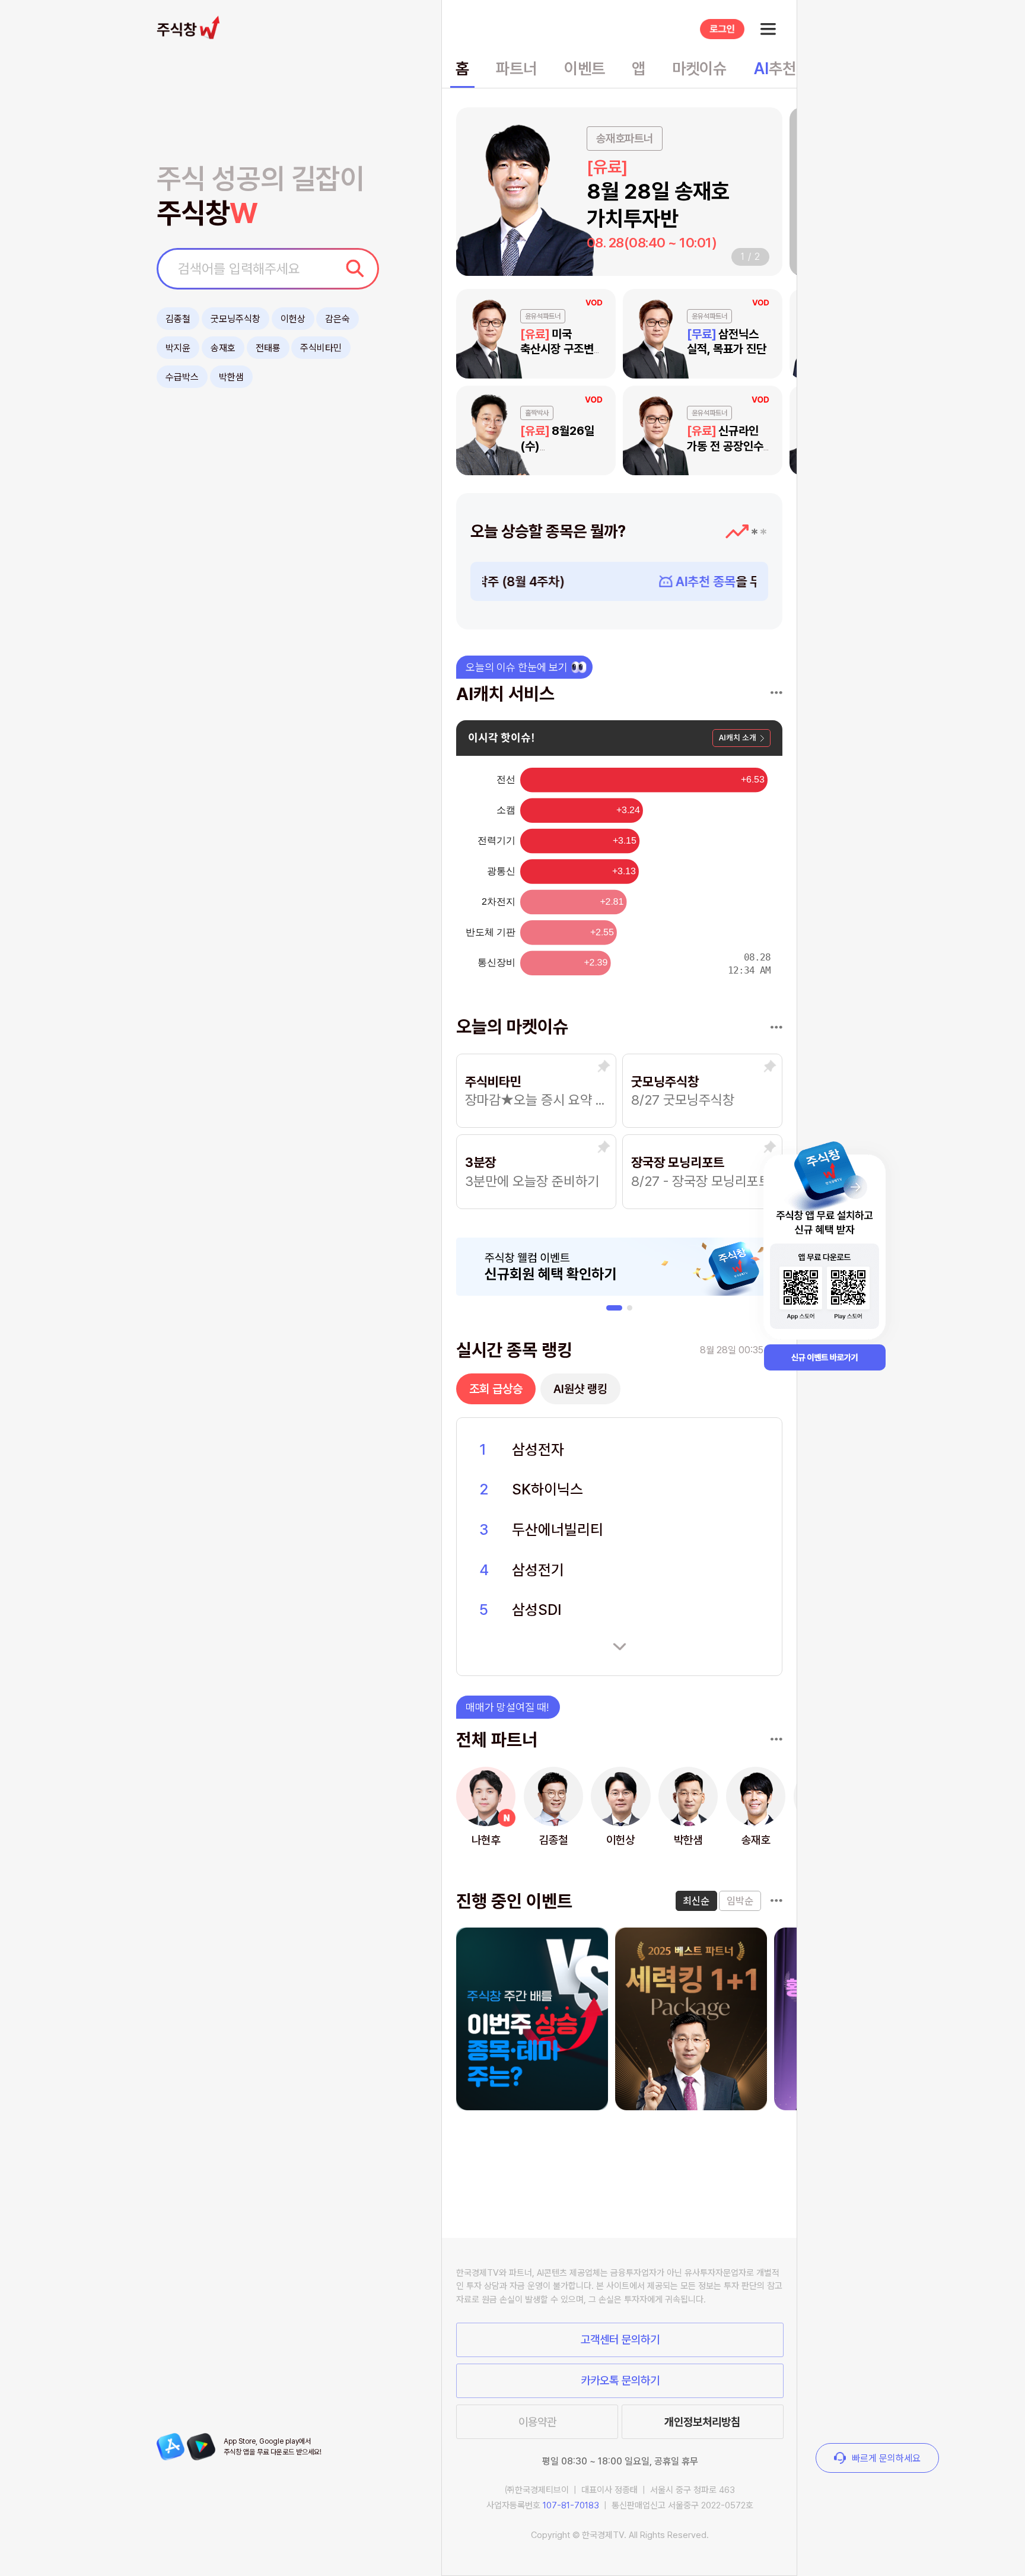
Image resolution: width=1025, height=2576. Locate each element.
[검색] (355, 268)
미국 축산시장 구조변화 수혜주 (562, 349)
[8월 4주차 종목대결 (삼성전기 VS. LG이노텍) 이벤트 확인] (532, 2019)
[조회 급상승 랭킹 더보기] (619, 1647)
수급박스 (182, 377)
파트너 (516, 69)
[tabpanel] (620, 581)
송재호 (223, 348)
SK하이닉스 (547, 1489)
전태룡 (268, 348)
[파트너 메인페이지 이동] (776, 1739)
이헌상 (293, 319)
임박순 (740, 1901)
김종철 (178, 319)
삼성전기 (538, 1570)
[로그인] (722, 29)
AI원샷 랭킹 (580, 1389)
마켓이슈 (699, 69)
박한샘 (231, 377)
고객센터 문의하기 (620, 2340)
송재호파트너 (625, 139)
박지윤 (178, 348)
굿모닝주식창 (235, 319)
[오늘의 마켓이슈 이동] (776, 1028)
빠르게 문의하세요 (886, 2458)
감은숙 (338, 319)
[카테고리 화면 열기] (768, 29)
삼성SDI (537, 1610)
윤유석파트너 (543, 316)
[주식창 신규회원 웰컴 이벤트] (620, 1267)
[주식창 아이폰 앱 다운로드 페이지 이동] (171, 2447)
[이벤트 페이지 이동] (776, 1901)
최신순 (696, 1901)
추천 (775, 69)
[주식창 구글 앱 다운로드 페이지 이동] (201, 2447)
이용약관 (537, 2422)
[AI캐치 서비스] (776, 693)
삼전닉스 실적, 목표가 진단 (727, 342)
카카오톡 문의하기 (620, 2381)
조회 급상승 (496, 1389)
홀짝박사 (537, 414)
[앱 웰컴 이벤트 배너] (825, 1249)
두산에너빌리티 (558, 1529)
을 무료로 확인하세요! (628, 581)
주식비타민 (321, 348)
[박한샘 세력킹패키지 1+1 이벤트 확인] (691, 2019)
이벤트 (585, 69)
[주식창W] (191, 27)
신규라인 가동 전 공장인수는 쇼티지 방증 (730, 446)
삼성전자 (538, 1449)
